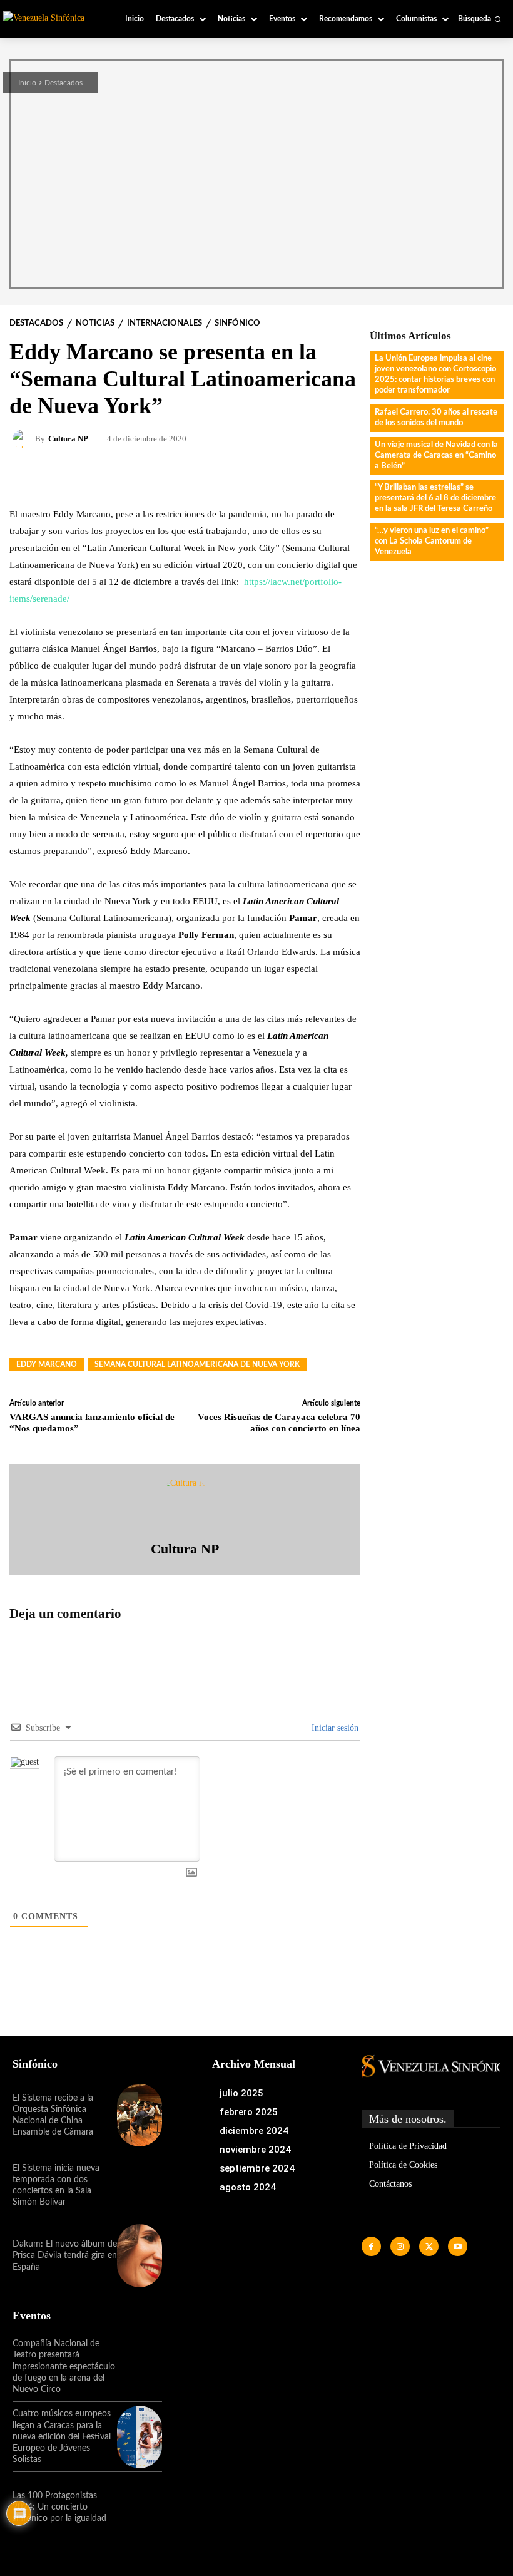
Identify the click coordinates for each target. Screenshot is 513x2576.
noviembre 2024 (255, 2150)
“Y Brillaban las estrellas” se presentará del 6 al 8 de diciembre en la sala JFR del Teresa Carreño (435, 498)
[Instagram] (400, 2246)
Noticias (95, 323)
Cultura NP (68, 439)
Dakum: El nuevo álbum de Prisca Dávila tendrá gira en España (65, 2255)
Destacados (63, 83)
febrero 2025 (249, 2112)
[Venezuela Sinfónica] (51, 18)
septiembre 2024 (257, 2168)
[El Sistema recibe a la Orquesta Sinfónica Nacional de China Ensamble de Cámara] (140, 2115)
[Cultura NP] (24, 439)
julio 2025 (241, 2093)
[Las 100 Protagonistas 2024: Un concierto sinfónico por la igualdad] (140, 2507)
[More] (328, 477)
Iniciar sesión (334, 1728)
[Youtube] (458, 2246)
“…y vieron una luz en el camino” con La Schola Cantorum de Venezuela (432, 541)
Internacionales (165, 323)
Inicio (27, 83)
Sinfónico (237, 323)
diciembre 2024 (254, 2131)
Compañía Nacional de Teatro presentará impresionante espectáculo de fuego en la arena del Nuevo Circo (64, 2367)
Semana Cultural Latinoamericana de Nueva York (197, 1364)
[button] (480, 19)
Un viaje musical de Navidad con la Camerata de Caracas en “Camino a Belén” (436, 456)
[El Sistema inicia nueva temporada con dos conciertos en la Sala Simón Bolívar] (140, 2185)
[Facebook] (371, 2246)
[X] (429, 2246)
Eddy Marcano (47, 1364)
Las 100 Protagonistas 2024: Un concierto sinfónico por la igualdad (59, 2507)
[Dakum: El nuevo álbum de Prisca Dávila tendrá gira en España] (140, 2255)
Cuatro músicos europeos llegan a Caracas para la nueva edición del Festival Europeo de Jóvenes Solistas (62, 2437)
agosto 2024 (248, 2187)
